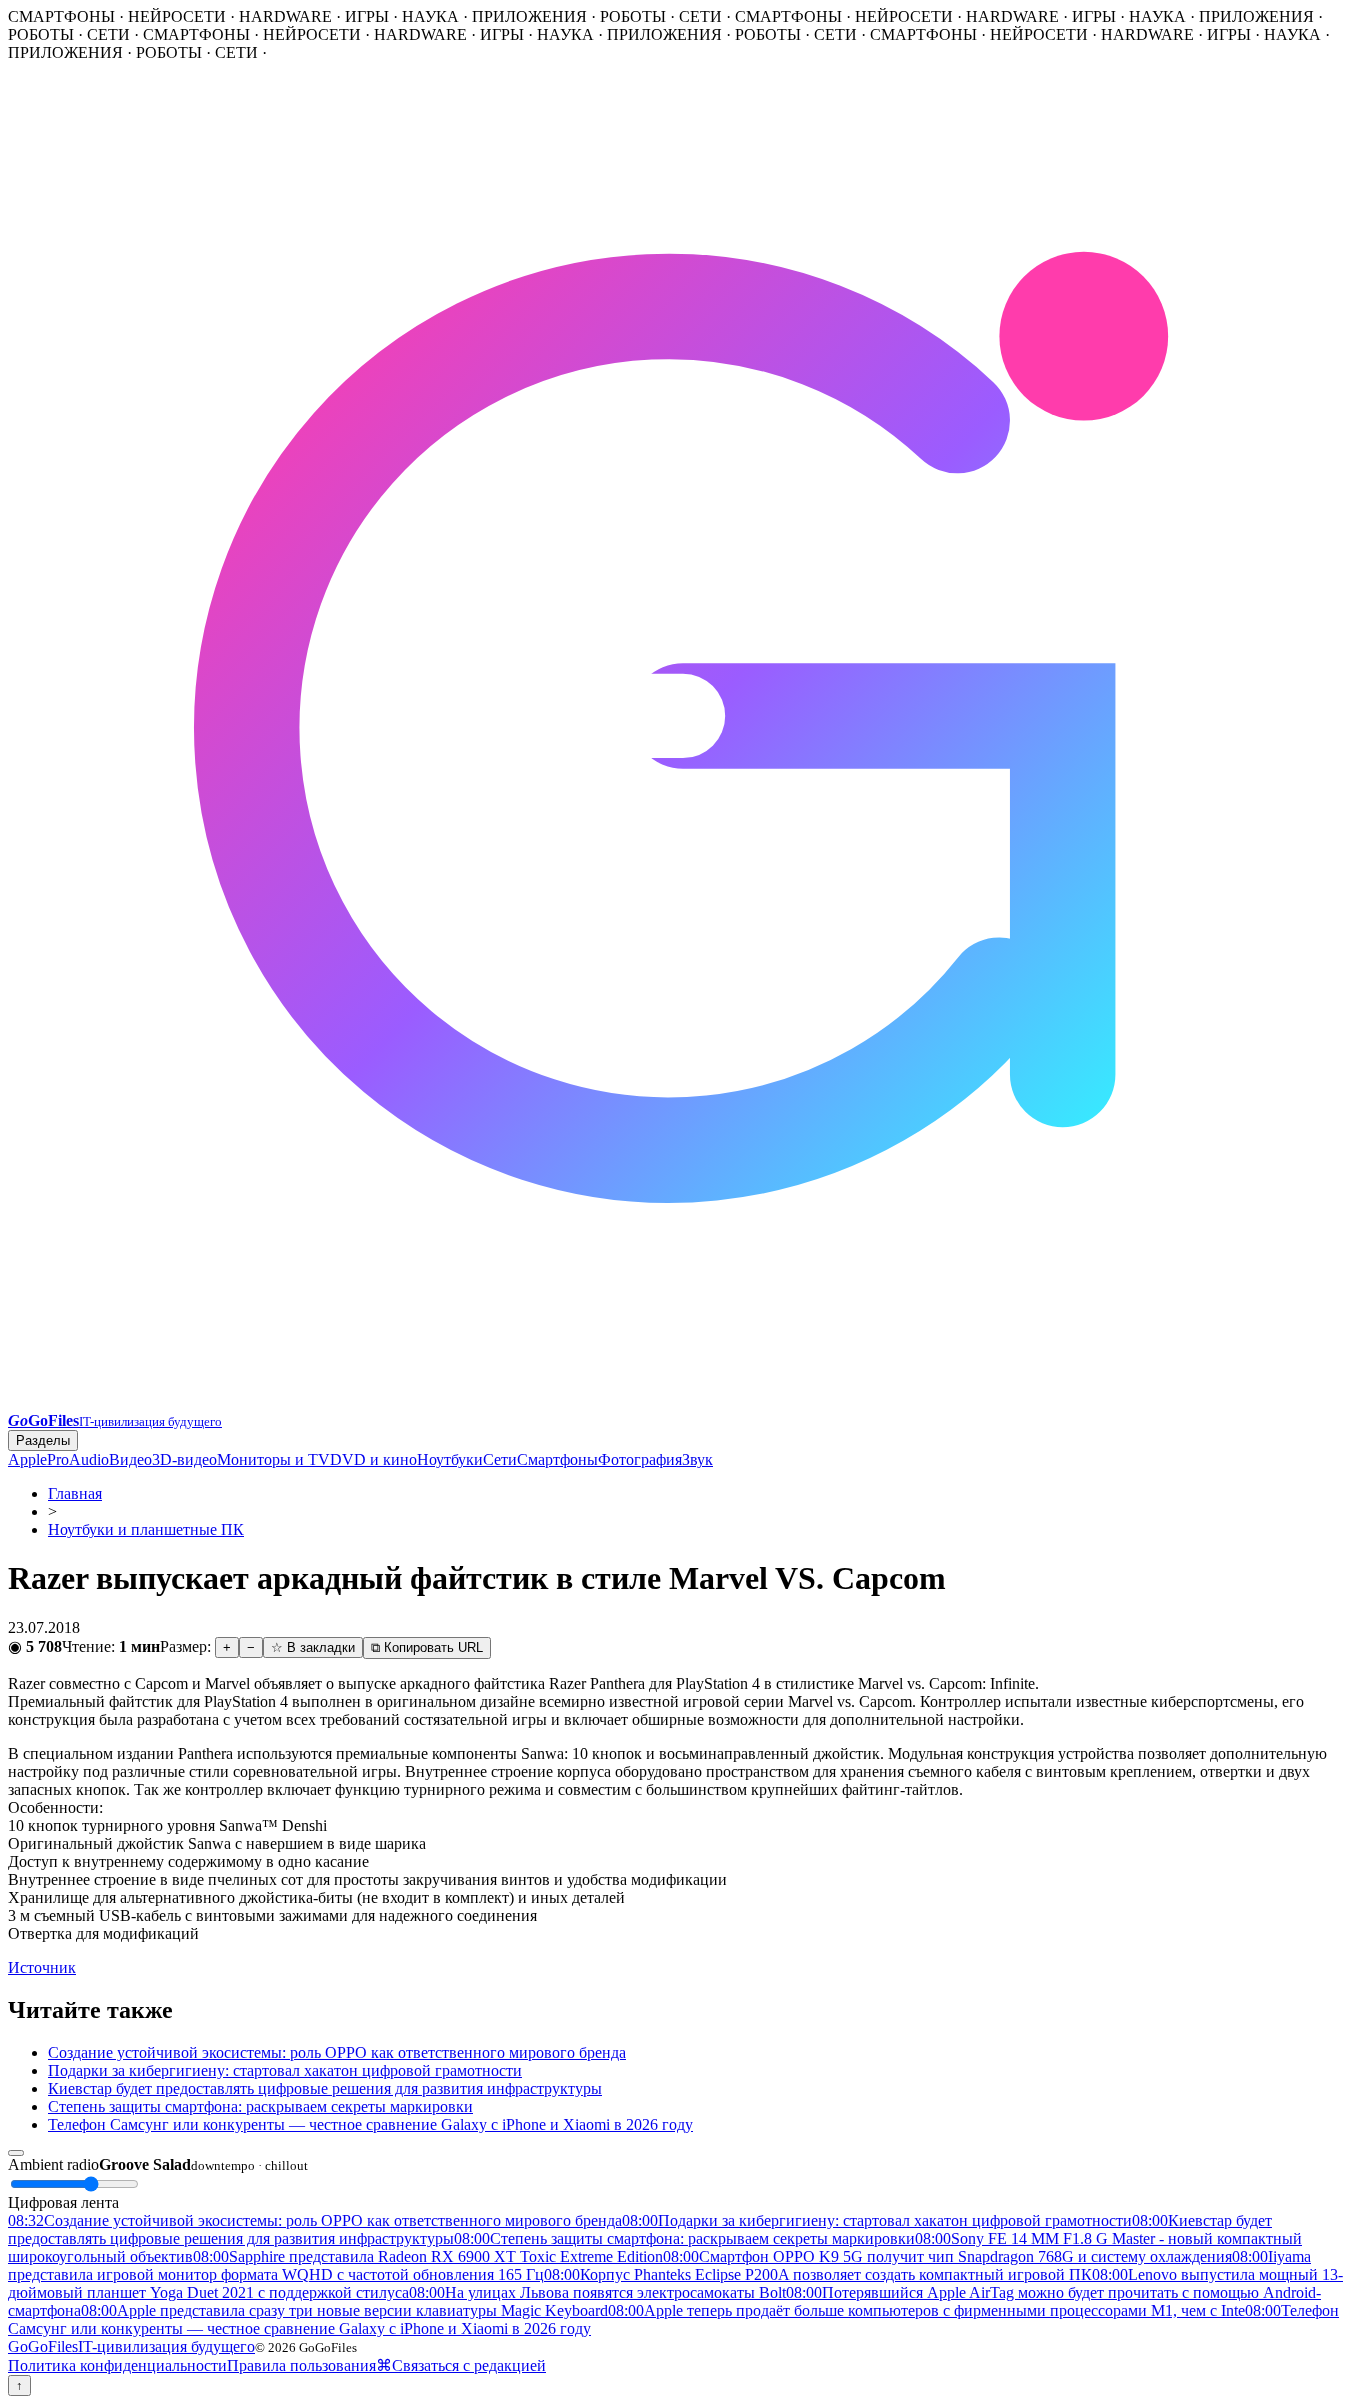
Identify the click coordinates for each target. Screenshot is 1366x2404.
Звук (697, 1459)
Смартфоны (557, 1459)
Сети (500, 1459)
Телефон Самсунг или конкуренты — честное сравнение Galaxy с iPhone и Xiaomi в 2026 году (370, 2124)
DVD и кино (373, 1459)
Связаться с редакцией (469, 2365)
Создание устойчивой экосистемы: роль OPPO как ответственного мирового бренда (337, 2052)
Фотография (640, 1459)
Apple (27, 1459)
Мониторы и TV (273, 1459)
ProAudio (78, 1459)
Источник (42, 1967)
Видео (130, 1459)
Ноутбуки (450, 1459)
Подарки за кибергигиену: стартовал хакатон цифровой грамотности (285, 2070)
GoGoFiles (131, 2346)
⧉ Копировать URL (427, 1647)
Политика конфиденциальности (117, 2365)
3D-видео (184, 1459)
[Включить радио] (16, 2153)
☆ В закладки (313, 1647)
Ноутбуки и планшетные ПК (146, 1529)
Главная (75, 1493)
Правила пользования (301, 2365)
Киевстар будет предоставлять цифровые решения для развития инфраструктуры (325, 2088)
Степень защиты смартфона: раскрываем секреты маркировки (260, 2106)
